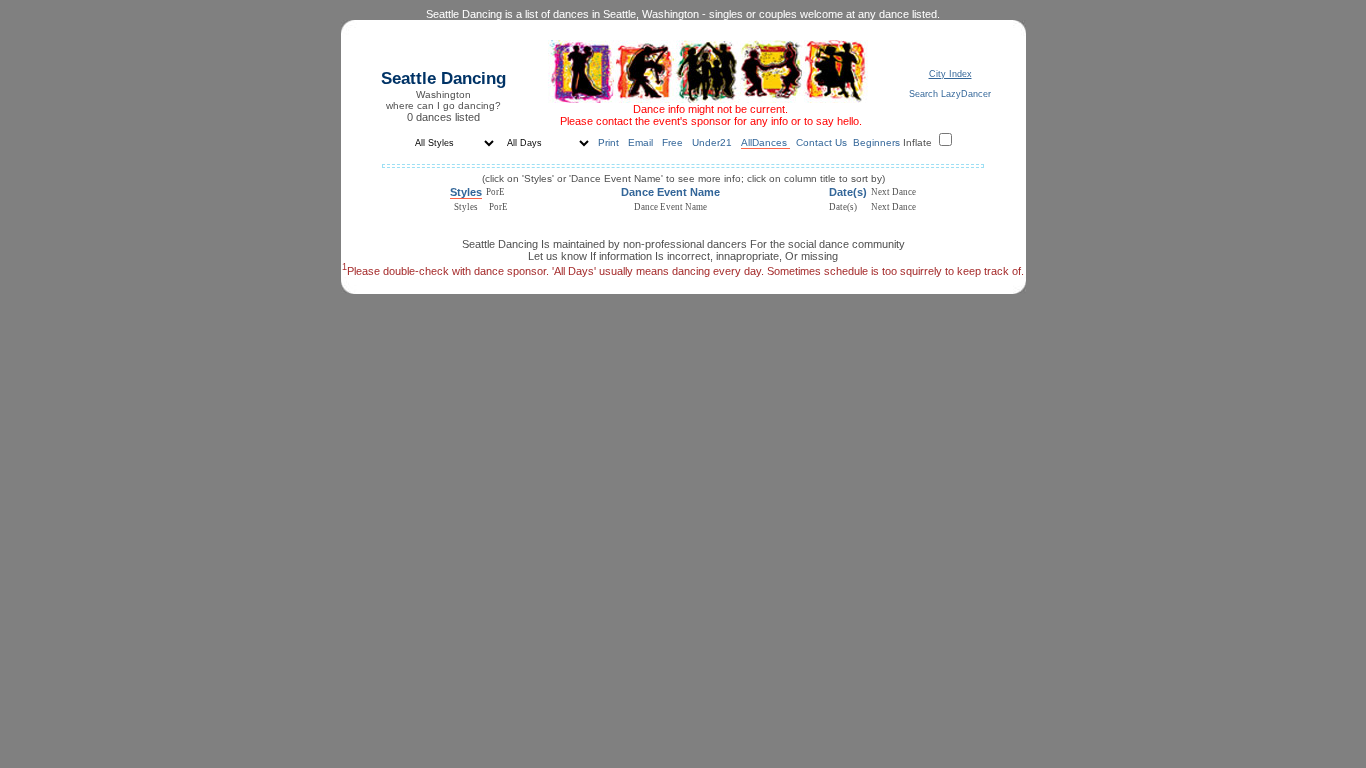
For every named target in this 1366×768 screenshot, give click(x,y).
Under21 (713, 142)
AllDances (765, 142)
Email (642, 142)
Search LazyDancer (950, 94)
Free (674, 142)
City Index (950, 74)
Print (610, 142)
